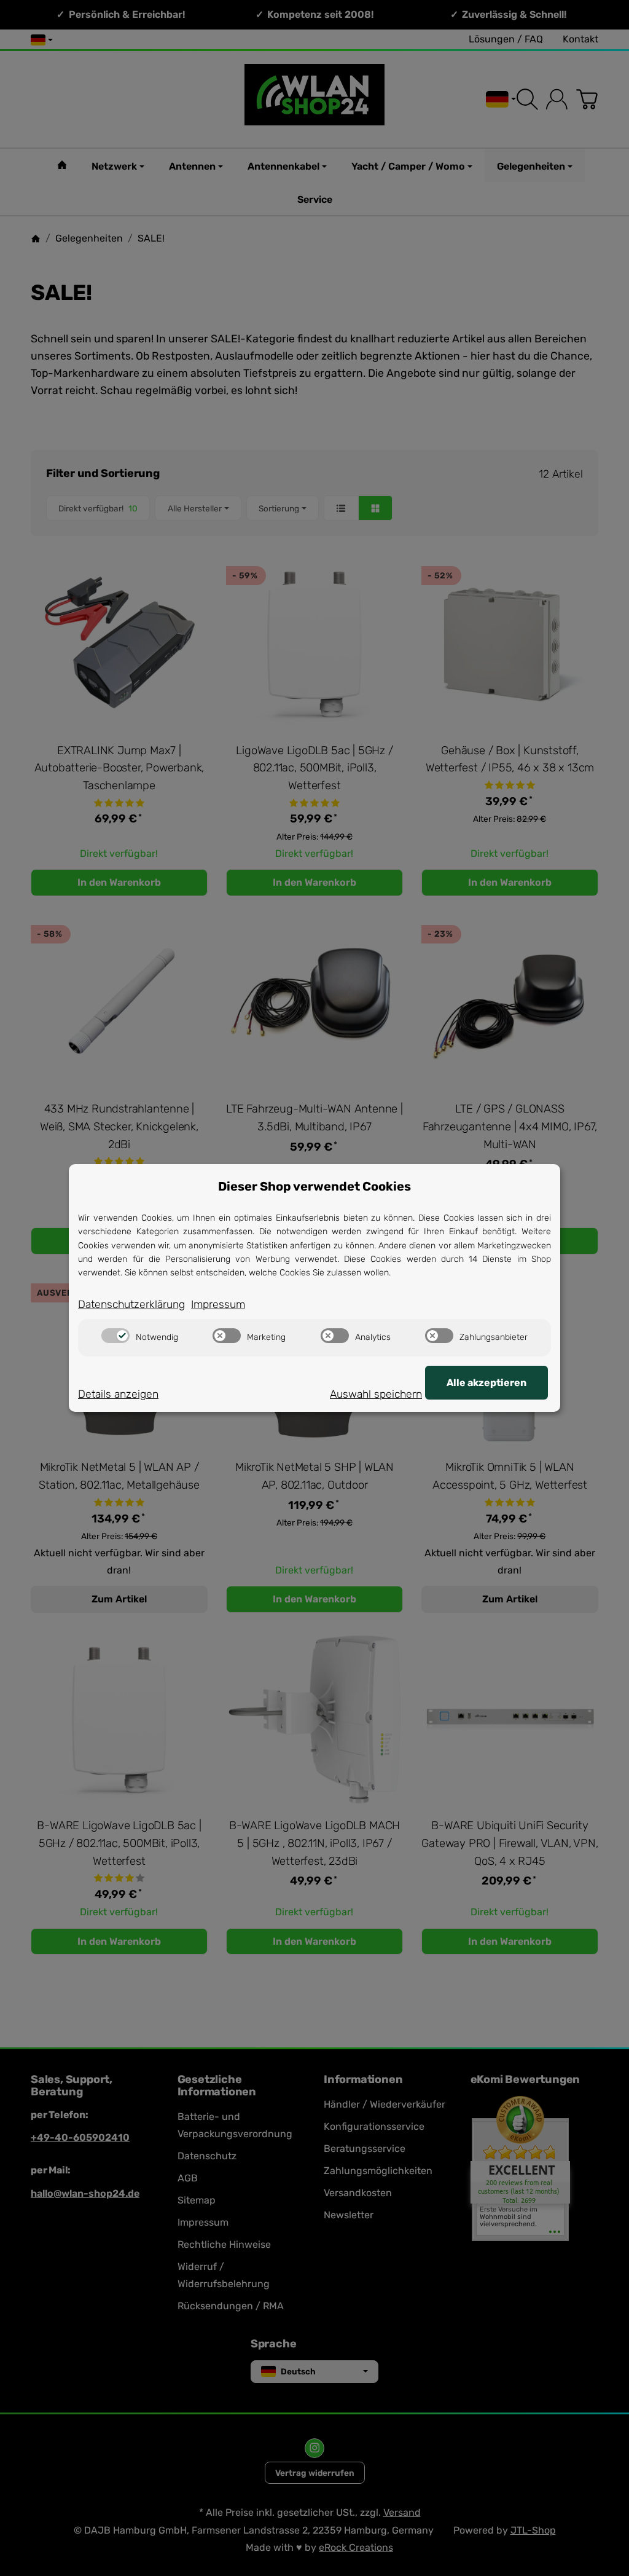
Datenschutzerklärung (131, 1304)
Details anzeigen (118, 1394)
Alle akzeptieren (486, 1383)
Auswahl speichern (376, 1394)
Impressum (218, 1304)
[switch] (115, 1336)
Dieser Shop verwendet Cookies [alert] (314, 1186)
